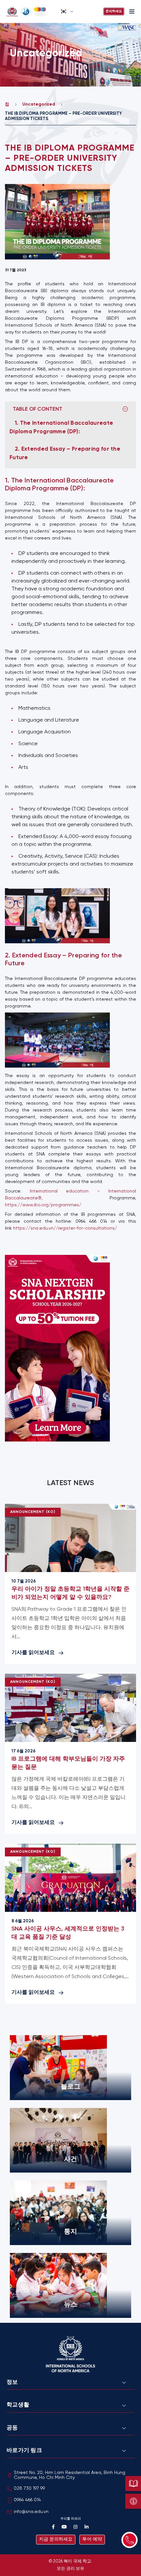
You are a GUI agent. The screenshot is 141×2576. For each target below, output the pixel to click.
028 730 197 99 (29, 2489)
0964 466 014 (27, 2500)
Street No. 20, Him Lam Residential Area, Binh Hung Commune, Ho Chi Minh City (70, 2475)
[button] (67, 11)
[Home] (31, 11)
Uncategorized (39, 104)
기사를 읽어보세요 (33, 1653)
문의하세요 (114, 11)
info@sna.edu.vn (31, 2512)
